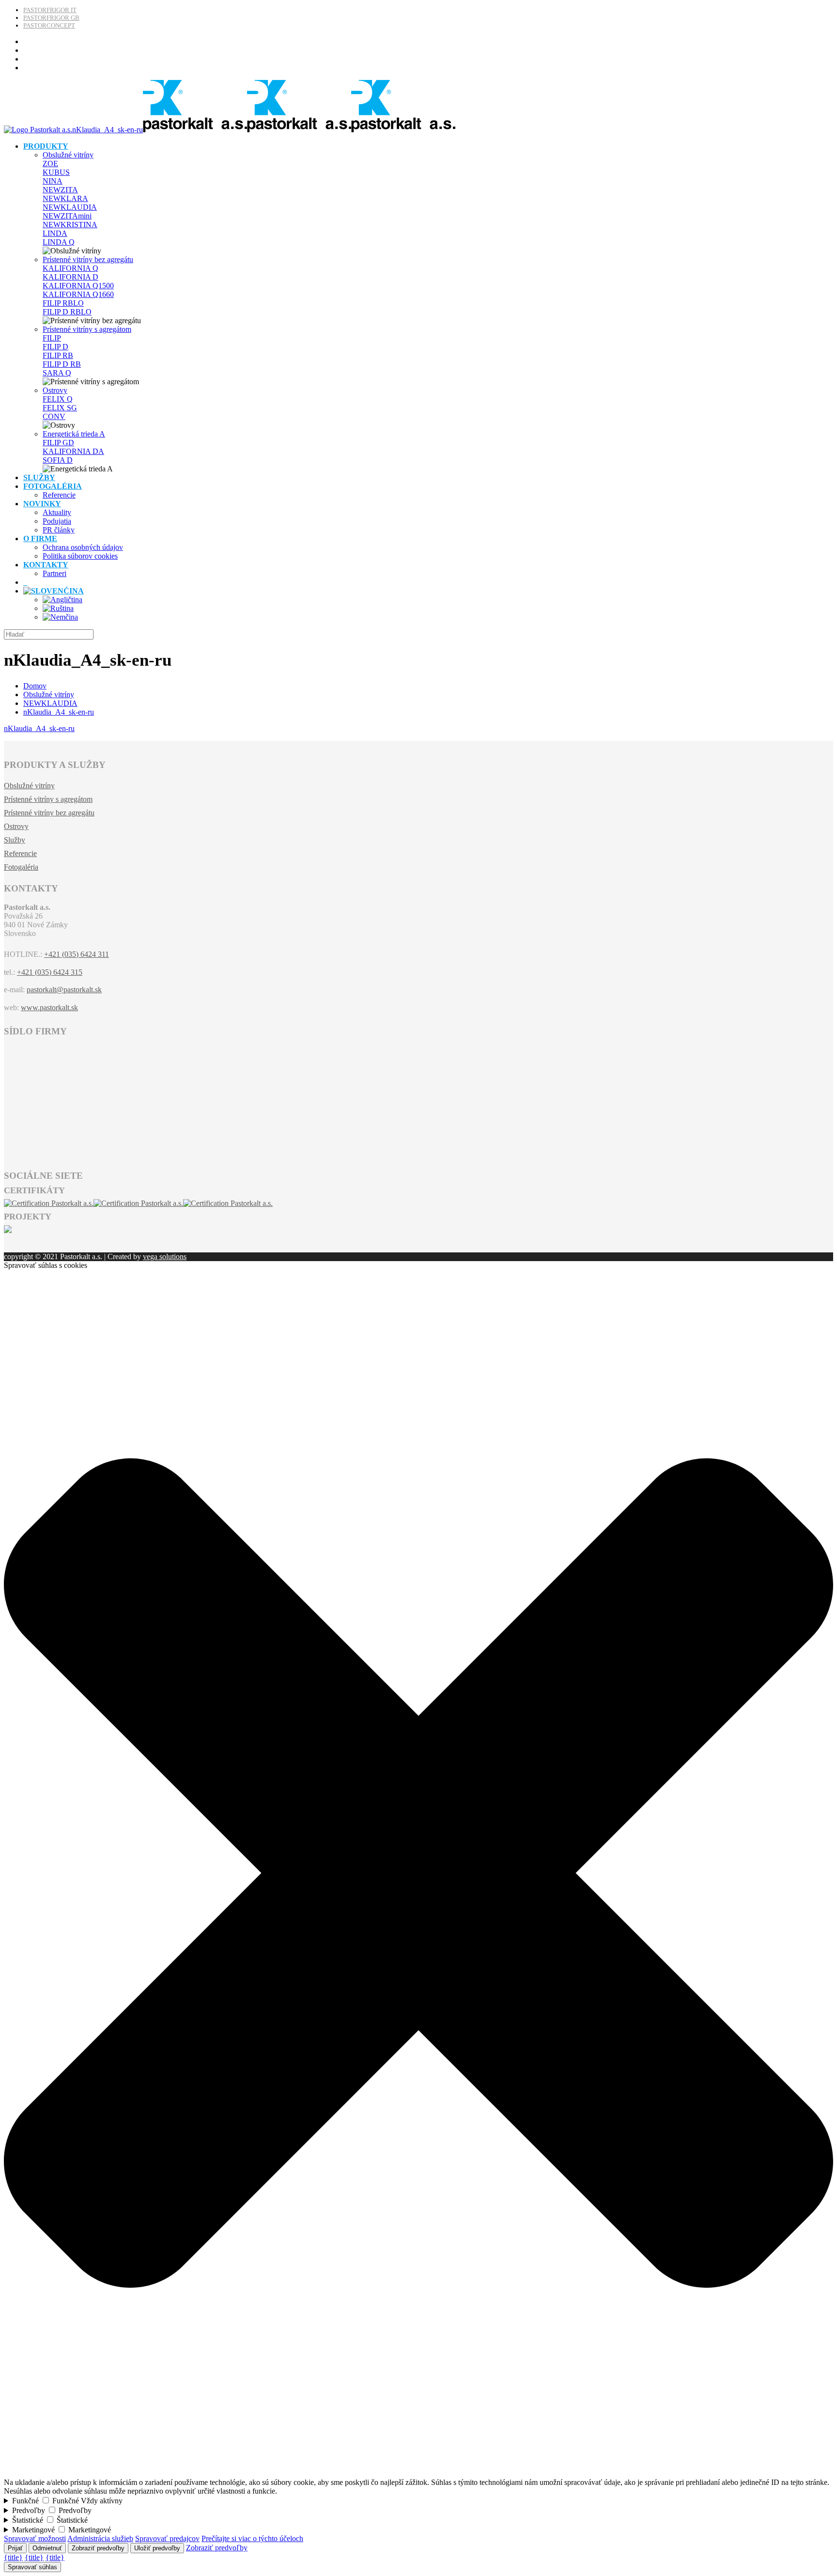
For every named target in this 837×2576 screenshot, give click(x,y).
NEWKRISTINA (70, 225)
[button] (418, 2474)
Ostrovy (55, 390)
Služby (15, 840)
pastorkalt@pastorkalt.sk (64, 990)
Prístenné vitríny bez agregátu (88, 259)
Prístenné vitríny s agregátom (87, 329)
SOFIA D (58, 460)
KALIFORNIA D (70, 277)
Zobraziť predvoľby (98, 2548)
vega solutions (165, 1257)
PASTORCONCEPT (49, 25)
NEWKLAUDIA (70, 207)
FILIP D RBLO (67, 312)
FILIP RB (58, 355)
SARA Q (57, 373)
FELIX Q (58, 399)
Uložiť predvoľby (157, 2548)
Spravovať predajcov (167, 2538)
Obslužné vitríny (68, 155)
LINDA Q (59, 242)
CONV (54, 416)
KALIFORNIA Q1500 (78, 286)
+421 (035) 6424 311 (77, 954)
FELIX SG (60, 408)
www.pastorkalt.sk (49, 1007)
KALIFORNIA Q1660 (78, 294)
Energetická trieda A (74, 434)
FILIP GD (58, 443)
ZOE (50, 164)
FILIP (52, 338)
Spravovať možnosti (35, 2538)
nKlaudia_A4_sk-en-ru (59, 712)
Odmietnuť (47, 2548)
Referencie (20, 853)
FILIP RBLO (63, 303)
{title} (13, 2557)
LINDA (55, 233)
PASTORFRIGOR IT (50, 10)
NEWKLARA (65, 198)
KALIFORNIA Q (70, 268)
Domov (35, 686)
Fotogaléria (21, 867)
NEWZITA (60, 190)
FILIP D (55, 347)
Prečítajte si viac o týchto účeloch (252, 2538)
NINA (53, 181)
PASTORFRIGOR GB (51, 18)
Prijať (15, 2548)
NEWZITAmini (67, 216)
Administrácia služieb (100, 2538)
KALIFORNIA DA (73, 451)
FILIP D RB (62, 364)
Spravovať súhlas (32, 2567)
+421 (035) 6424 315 (50, 972)
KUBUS (56, 172)
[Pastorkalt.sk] (230, 130)
